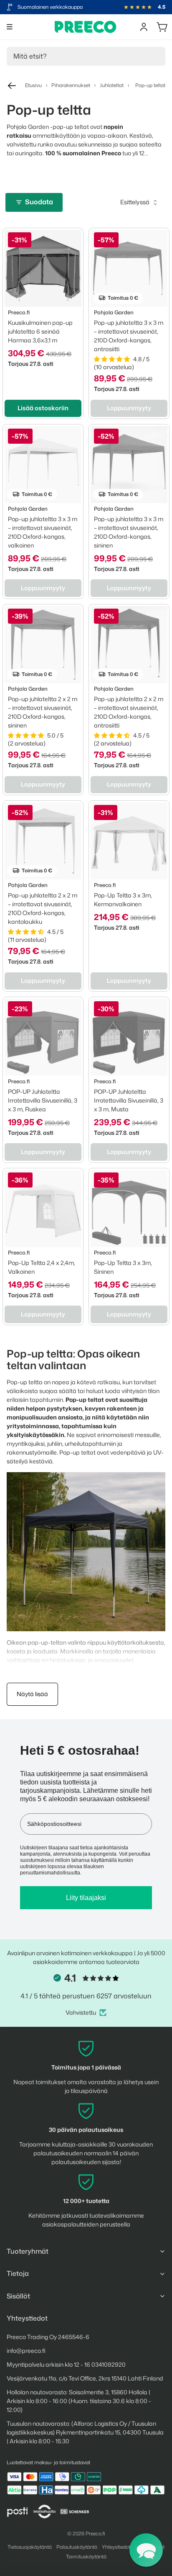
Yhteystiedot (116, 2547)
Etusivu (33, 85)
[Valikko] (10, 27)
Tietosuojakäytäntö (30, 2547)
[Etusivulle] (86, 27)
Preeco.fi (95, 2534)
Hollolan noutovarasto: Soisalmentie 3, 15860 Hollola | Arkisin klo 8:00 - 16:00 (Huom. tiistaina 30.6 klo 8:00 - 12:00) (79, 2401)
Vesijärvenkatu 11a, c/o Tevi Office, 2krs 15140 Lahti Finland (85, 2378)
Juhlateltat (112, 85)
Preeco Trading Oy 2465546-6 (48, 2337)
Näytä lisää (32, 1694)
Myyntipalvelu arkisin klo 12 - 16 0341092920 (66, 2364)
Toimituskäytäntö (86, 2557)
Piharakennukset (71, 85)
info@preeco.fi (26, 2351)
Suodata (39, 202)
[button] (146, 2550)
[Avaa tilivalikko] (144, 27)
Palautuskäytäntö (77, 2547)
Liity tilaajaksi (86, 1898)
